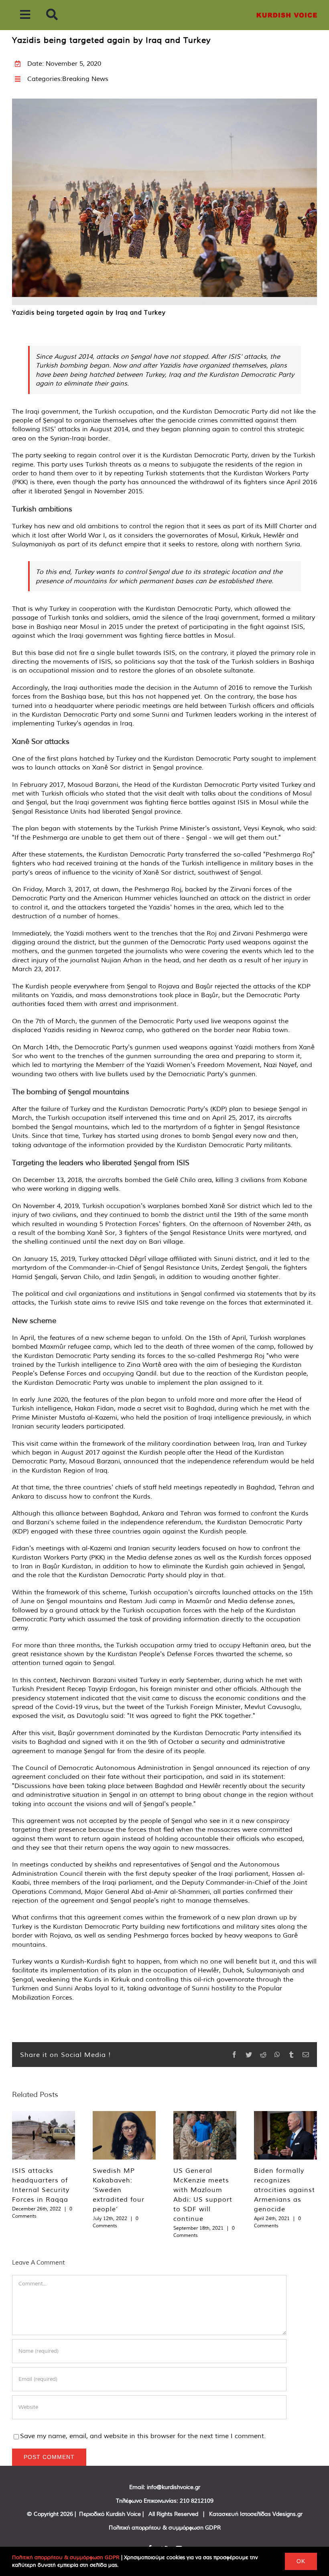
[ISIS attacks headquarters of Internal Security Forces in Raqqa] (44, 2135)
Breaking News (85, 79)
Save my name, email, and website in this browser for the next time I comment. (143, 2436)
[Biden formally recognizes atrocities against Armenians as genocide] (285, 2135)
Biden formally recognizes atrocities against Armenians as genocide (284, 2190)
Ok (301, 2561)
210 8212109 (197, 2501)
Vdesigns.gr (287, 2514)
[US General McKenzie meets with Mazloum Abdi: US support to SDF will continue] (205, 2135)
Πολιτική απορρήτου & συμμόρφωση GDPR (165, 2528)
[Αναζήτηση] (52, 15)
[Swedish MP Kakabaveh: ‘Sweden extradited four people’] (124, 2135)
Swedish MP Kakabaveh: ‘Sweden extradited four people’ (119, 2190)
